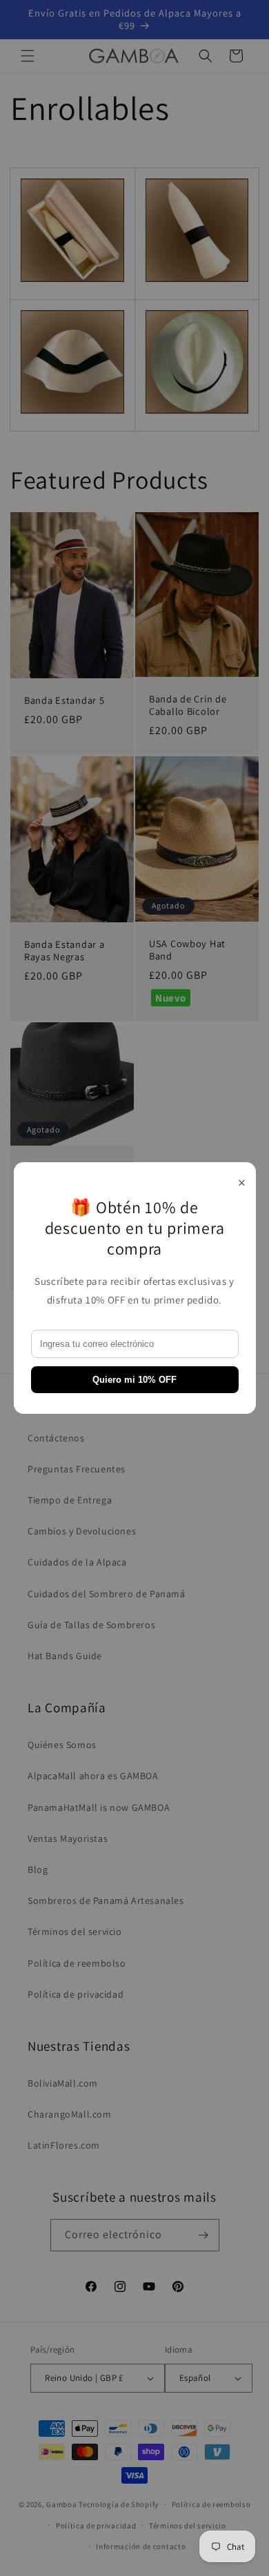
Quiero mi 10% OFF (134, 1380)
